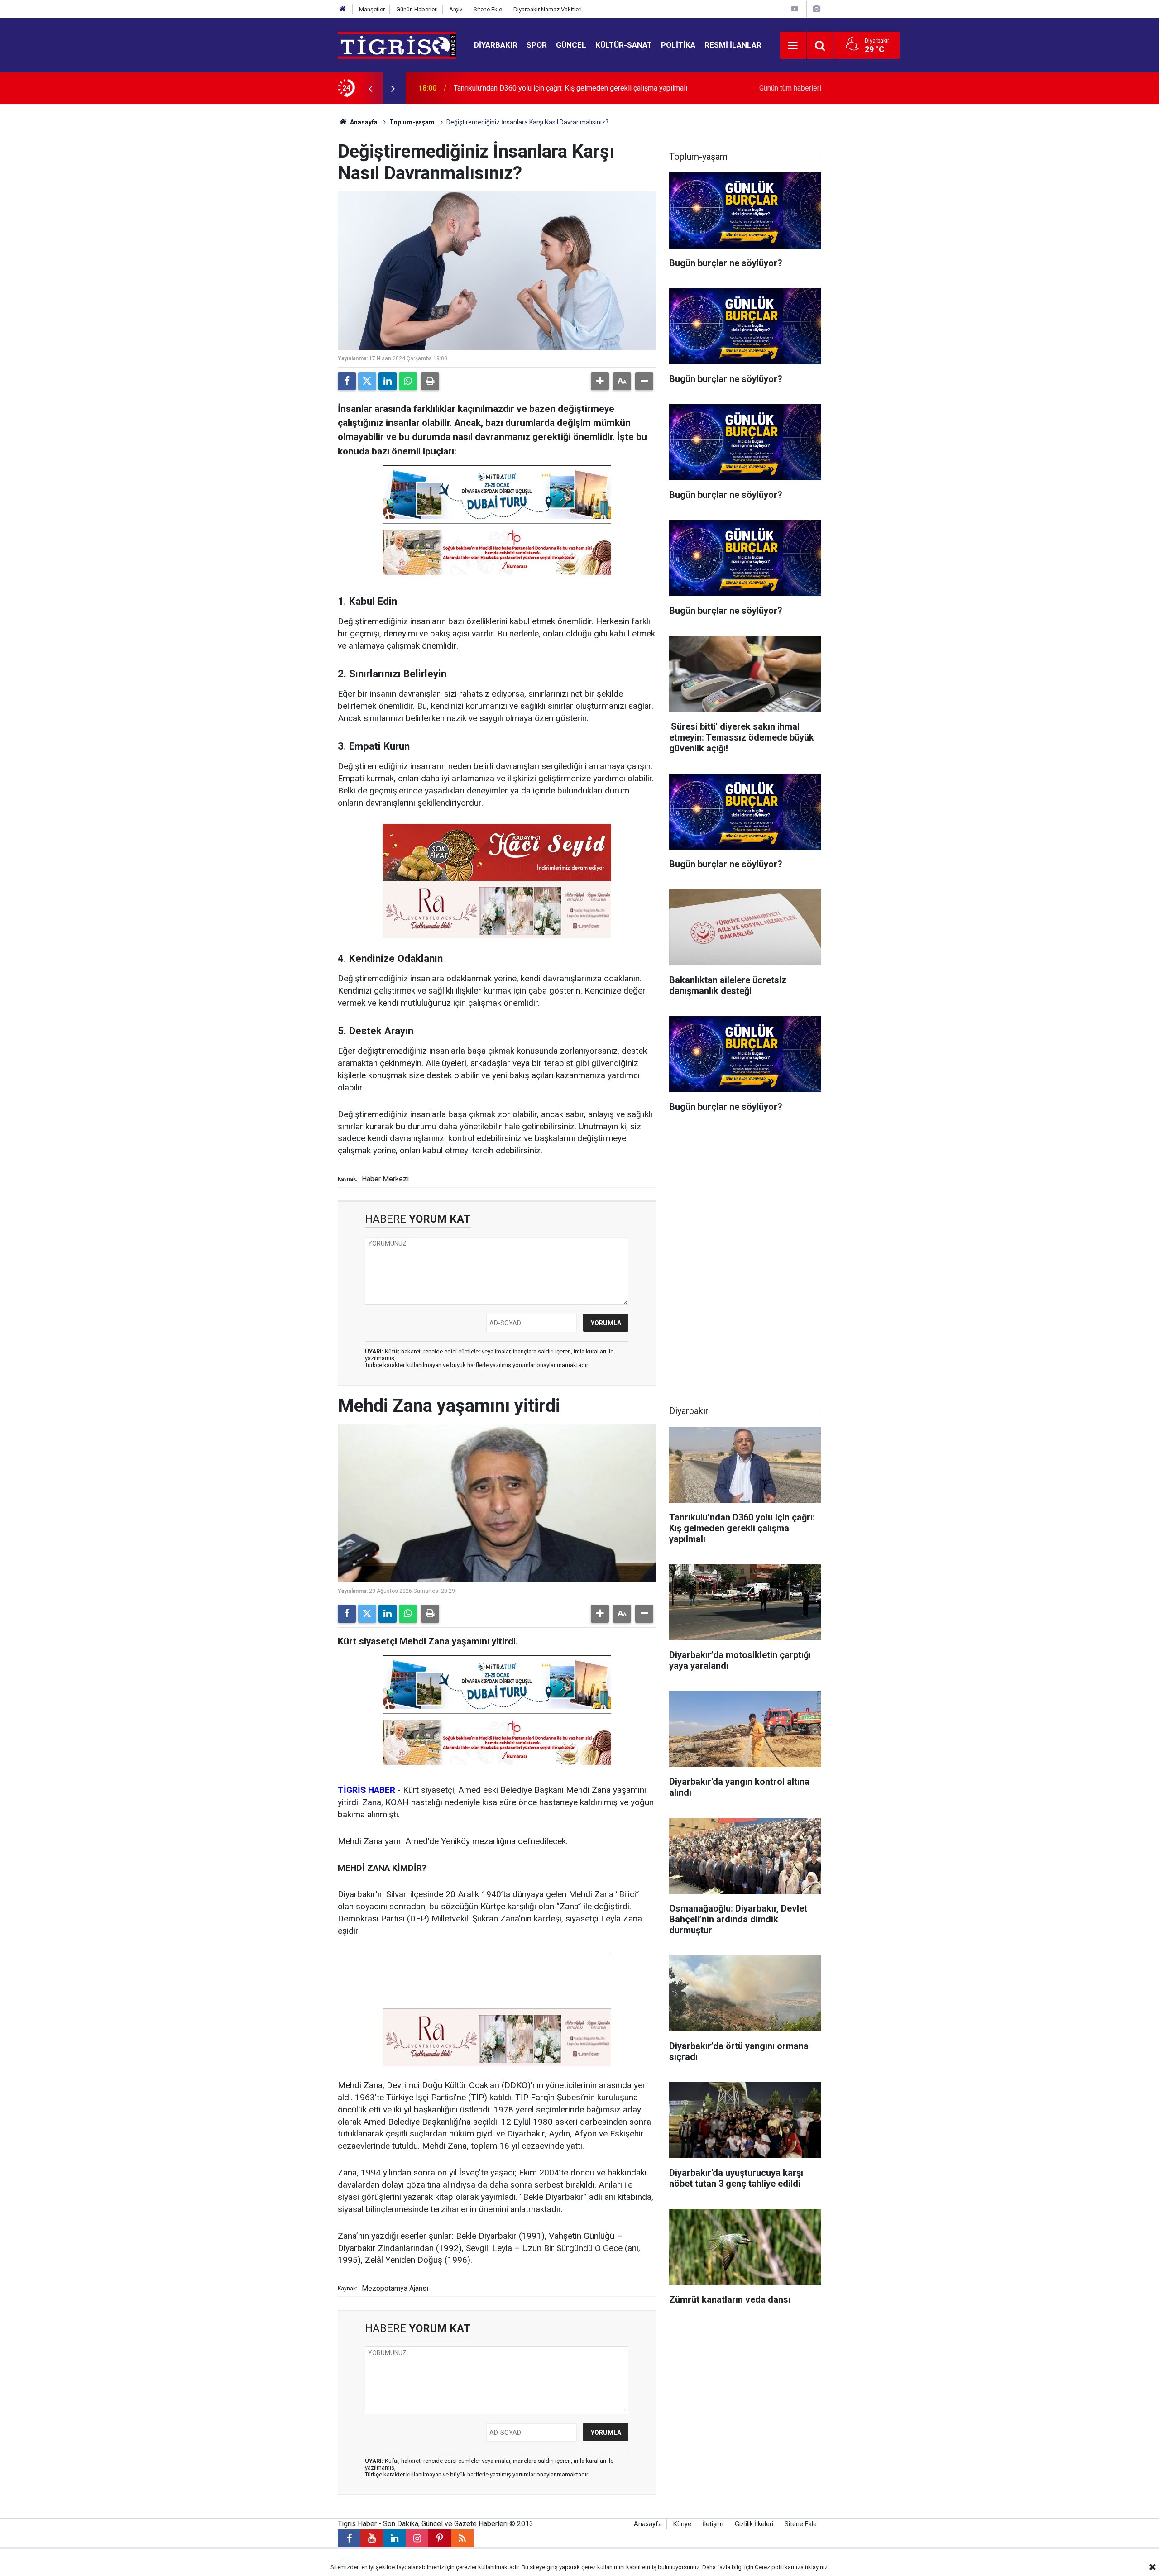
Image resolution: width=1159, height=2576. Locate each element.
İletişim (713, 2524)
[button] (600, 381)
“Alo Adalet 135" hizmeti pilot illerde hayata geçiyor (534, 88)
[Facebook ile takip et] (349, 2538)
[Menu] (793, 46)
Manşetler (372, 9)
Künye (682, 2524)
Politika (678, 45)
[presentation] (370, 88)
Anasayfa (363, 122)
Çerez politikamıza (779, 2567)
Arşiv (456, 9)
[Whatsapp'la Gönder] (408, 381)
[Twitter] (367, 381)
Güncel (571, 45)
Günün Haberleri (417, 9)
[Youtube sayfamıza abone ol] (372, 2538)
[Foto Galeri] (816, 9)
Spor (537, 45)
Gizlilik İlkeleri (754, 2524)
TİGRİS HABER (366, 1790)
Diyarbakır (496, 45)
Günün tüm (790, 88)
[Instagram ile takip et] (417, 2538)
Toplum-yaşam (412, 122)
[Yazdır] (430, 381)
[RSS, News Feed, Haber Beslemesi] (462, 2538)
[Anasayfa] (343, 9)
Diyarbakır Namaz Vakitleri (548, 9)
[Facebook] (347, 381)
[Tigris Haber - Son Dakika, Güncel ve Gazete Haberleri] (397, 45)
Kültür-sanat (624, 45)
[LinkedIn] (388, 381)
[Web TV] (795, 9)
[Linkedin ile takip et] (394, 2538)
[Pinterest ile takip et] (440, 2538)
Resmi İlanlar (733, 45)
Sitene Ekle (488, 9)
